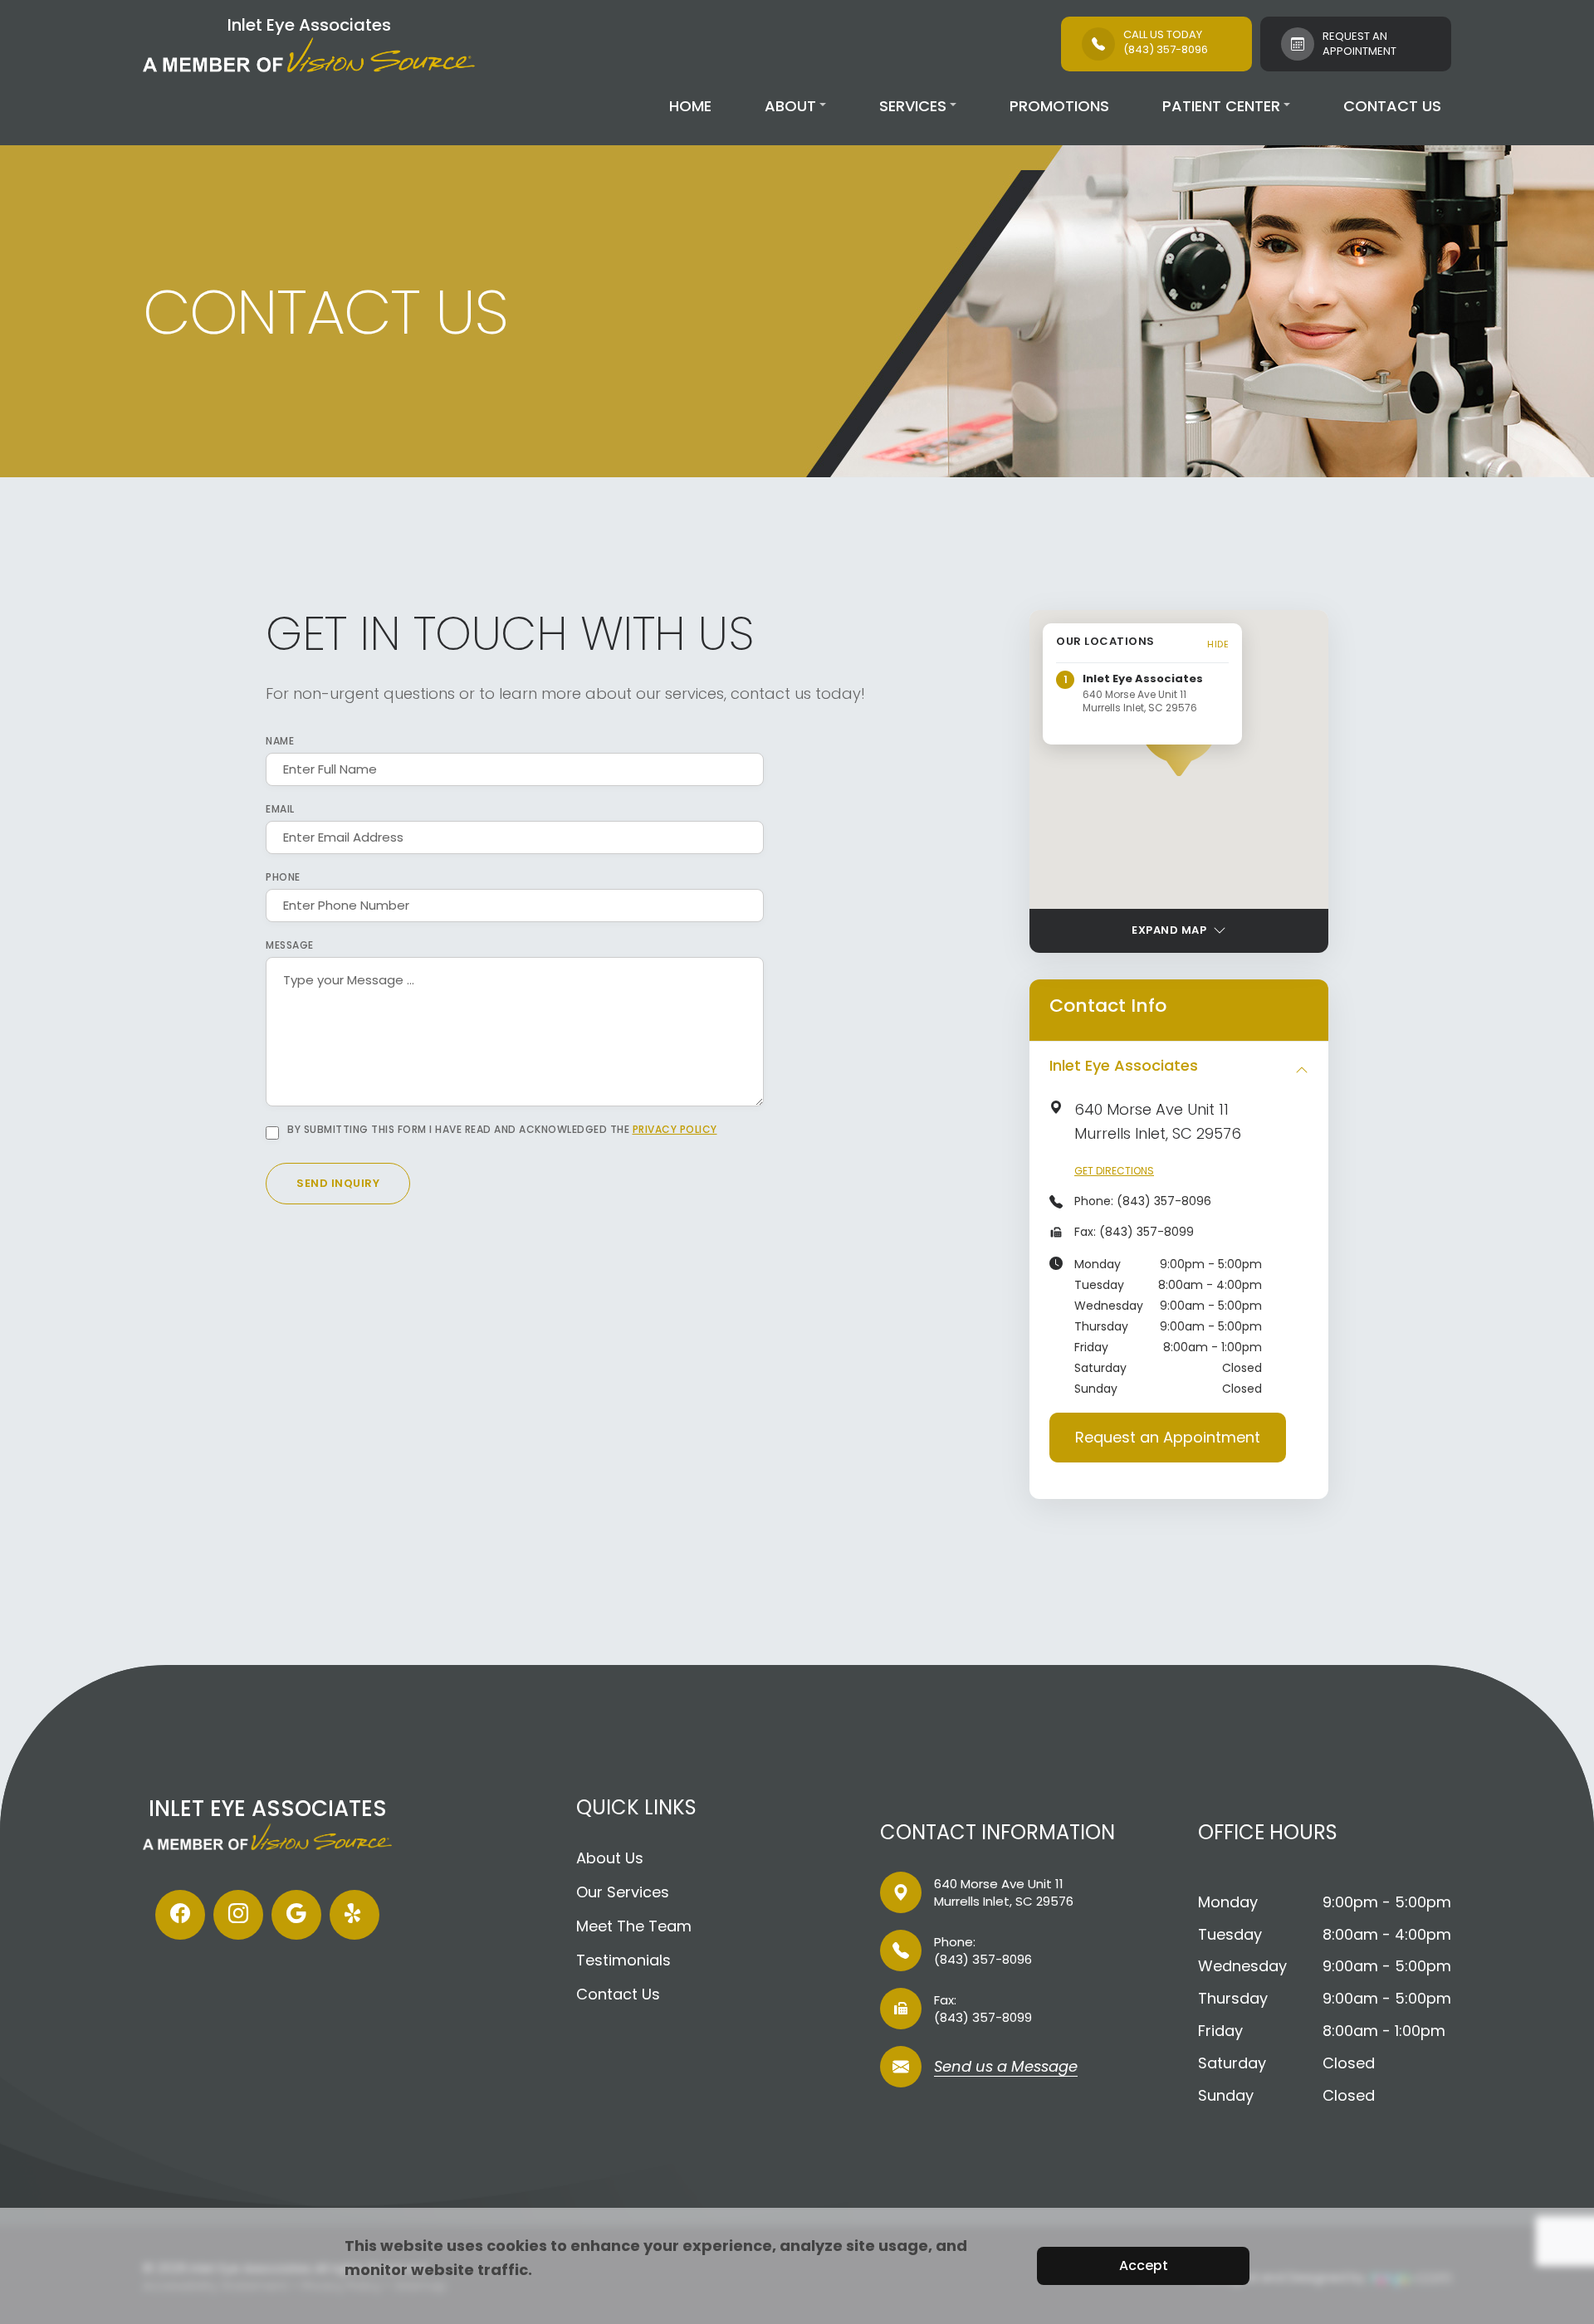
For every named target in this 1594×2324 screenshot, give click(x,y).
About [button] (790, 106)
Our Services (623, 1892)
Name (280, 741)
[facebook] (180, 1915)
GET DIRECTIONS (1114, 1171)
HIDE (1218, 644)
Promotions (1059, 106)
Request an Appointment (1168, 1437)
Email (280, 809)
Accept (1144, 2265)
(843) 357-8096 (1164, 1201)
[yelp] (354, 1915)
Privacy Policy (675, 1129)
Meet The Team (634, 1926)
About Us (610, 1858)
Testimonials (623, 1960)
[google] (296, 1915)
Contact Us (1392, 106)
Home (690, 106)
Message (290, 945)
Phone (283, 877)
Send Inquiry (338, 1183)
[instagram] (238, 1915)
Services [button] (913, 106)
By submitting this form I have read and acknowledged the (502, 1130)
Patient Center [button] (1221, 106)
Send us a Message (1006, 2068)
